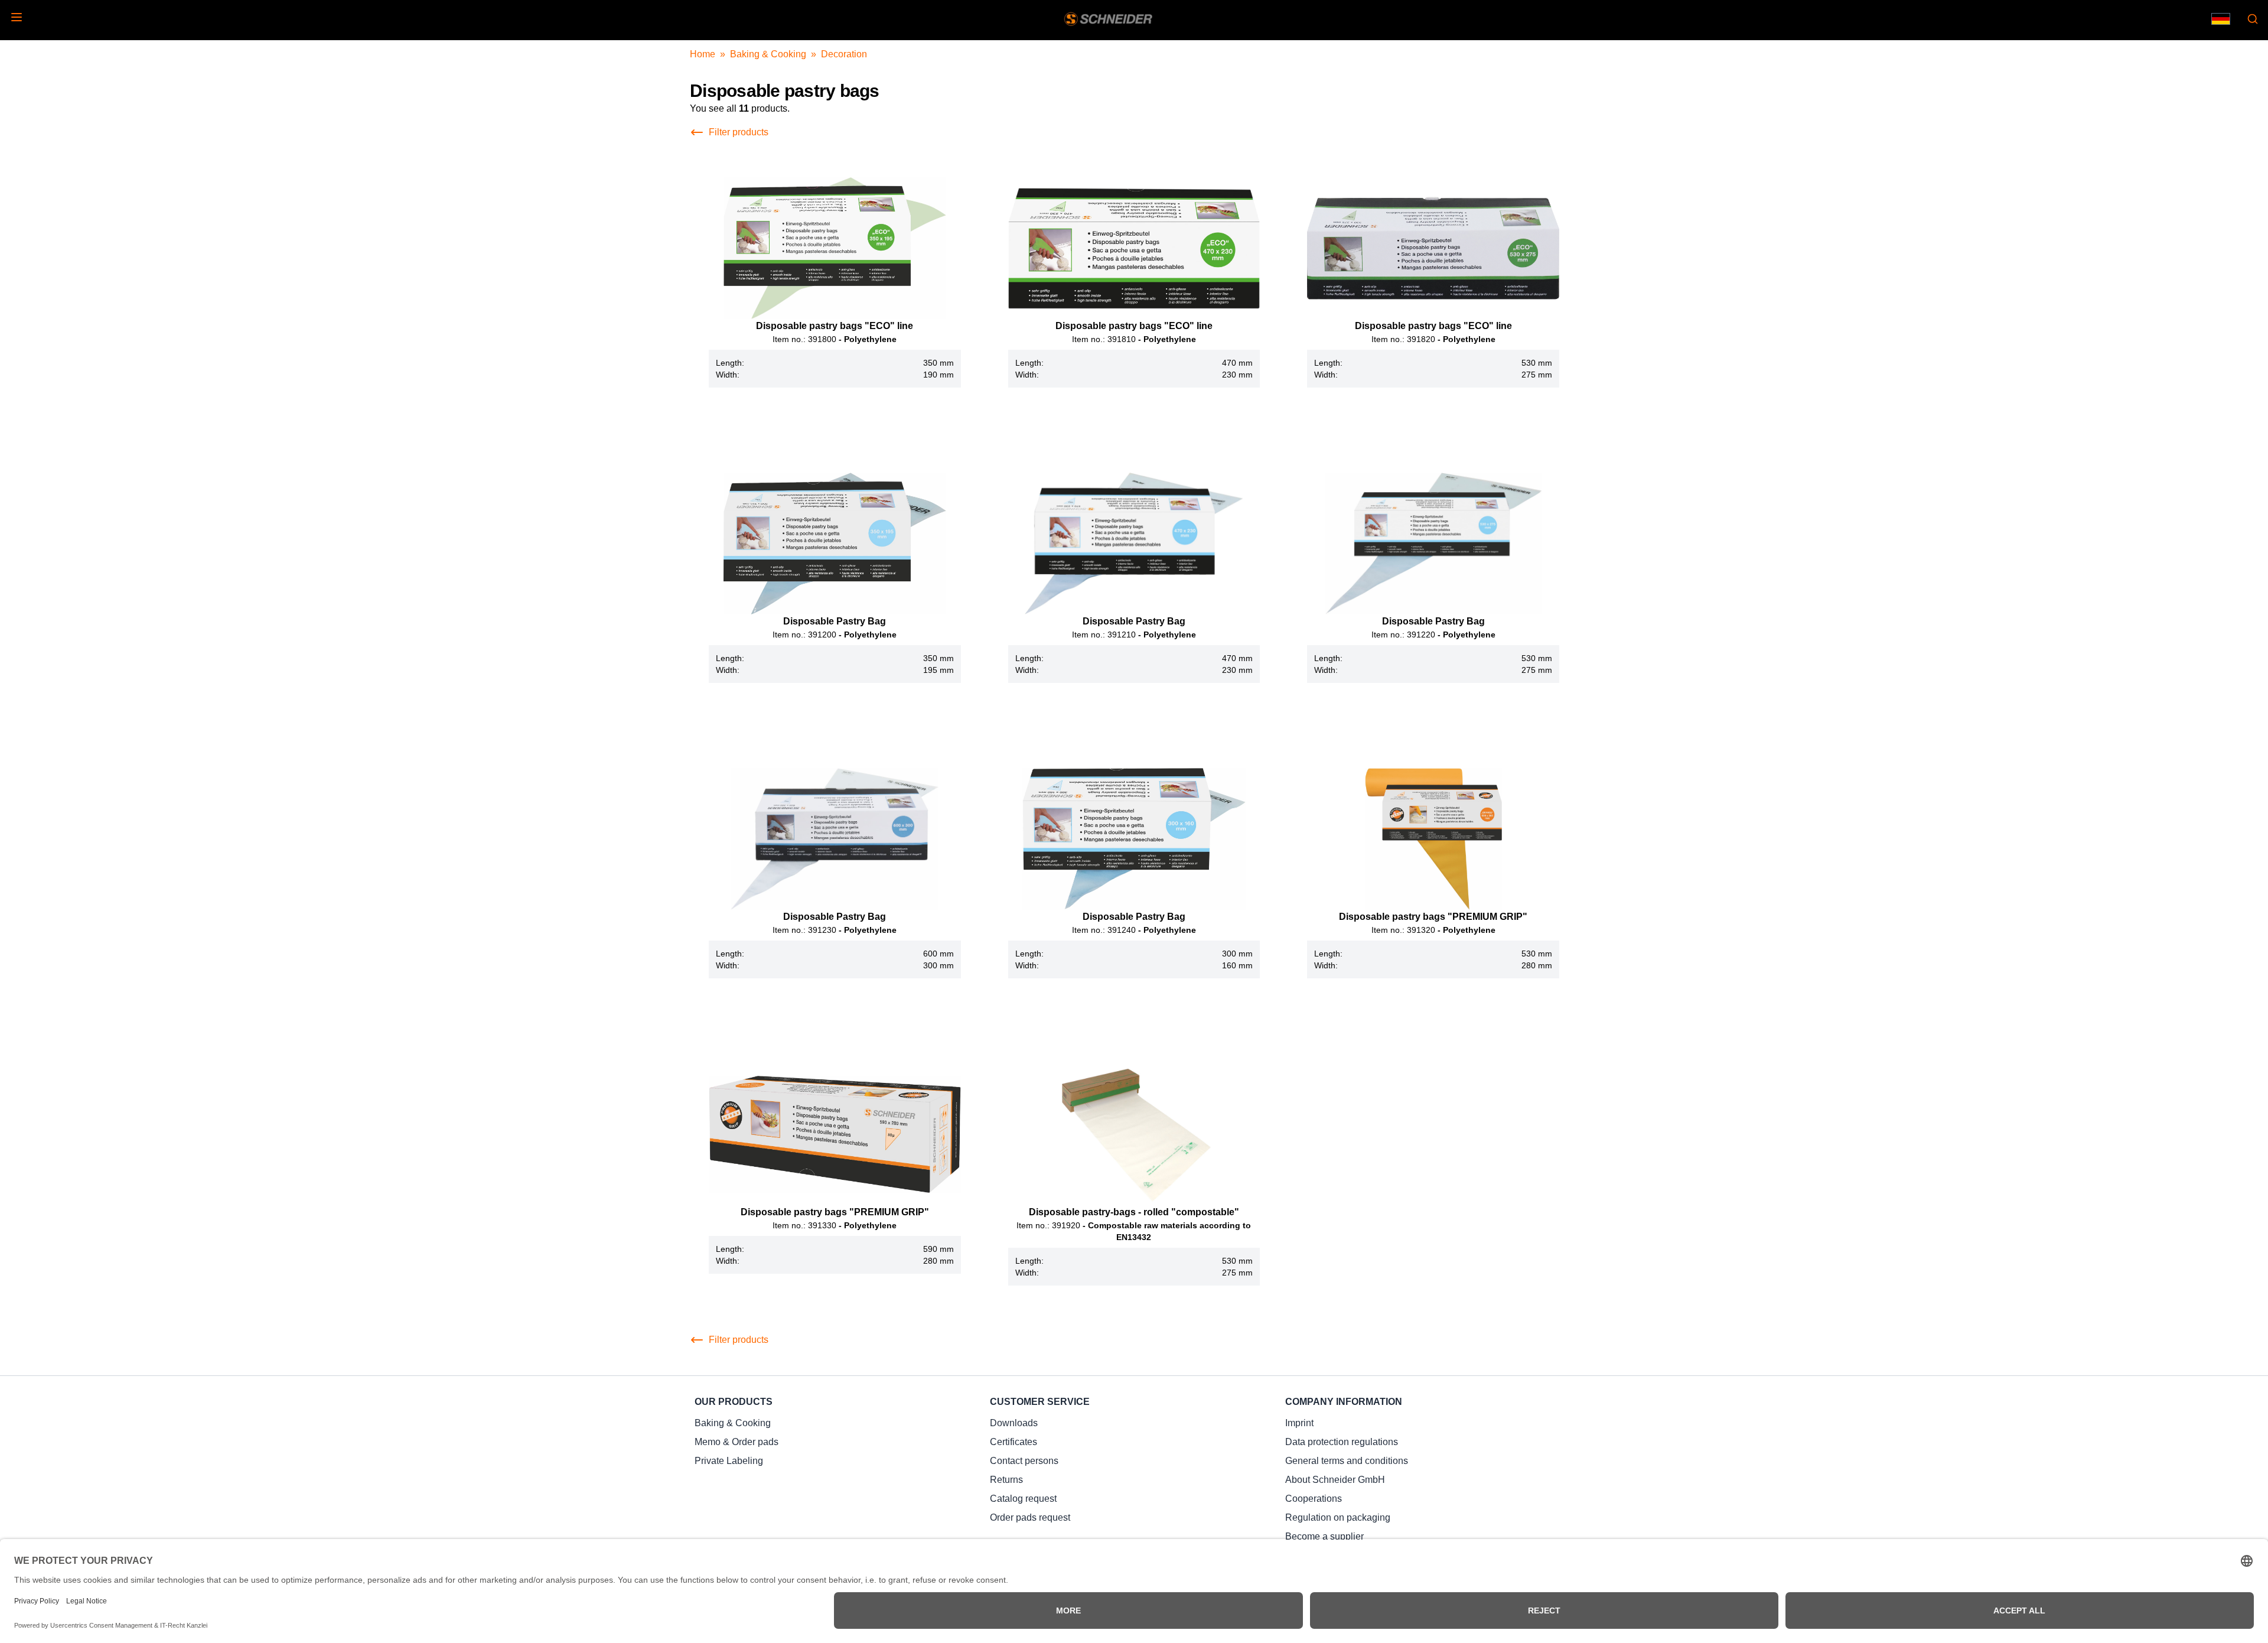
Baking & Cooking (768, 54)
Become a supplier (1324, 1536)
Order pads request (1030, 1517)
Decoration (844, 54)
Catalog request (1023, 1499)
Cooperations (1314, 1499)
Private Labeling (729, 1461)
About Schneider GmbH (1335, 1480)
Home (703, 54)
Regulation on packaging (1338, 1517)
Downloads (1014, 1423)
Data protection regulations (1342, 1442)
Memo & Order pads (737, 1442)
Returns (1006, 1480)
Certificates (1014, 1442)
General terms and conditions (1347, 1461)
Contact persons (1024, 1461)
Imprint (1299, 1423)
